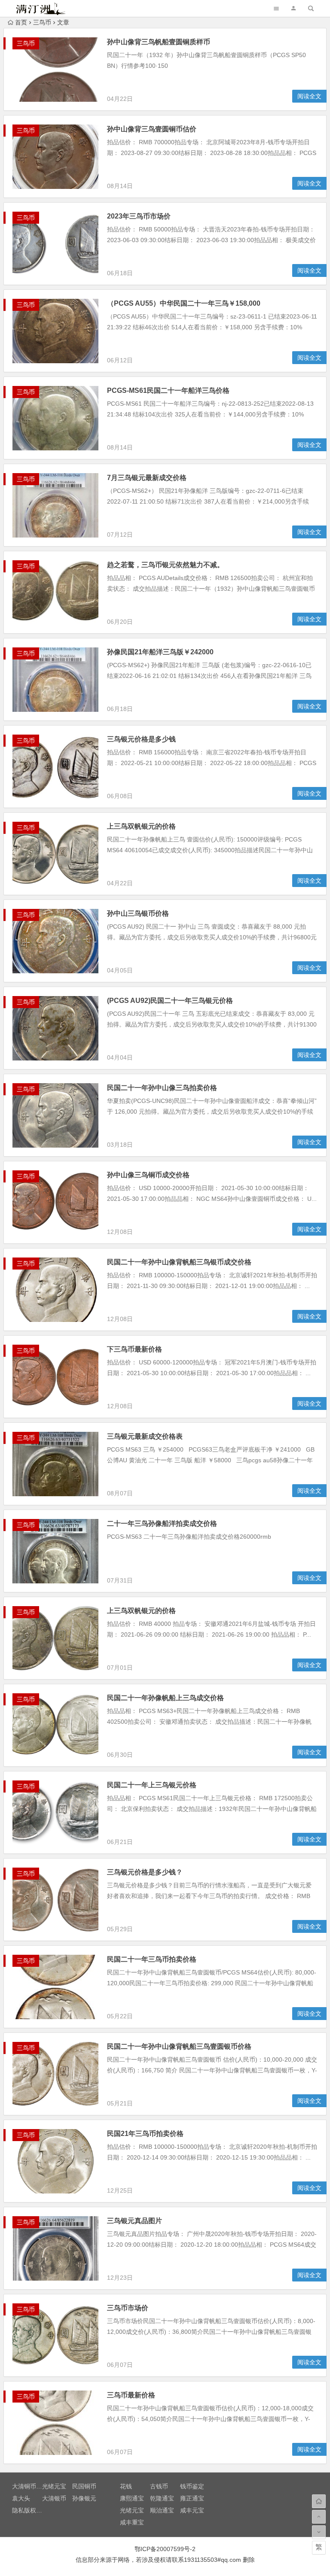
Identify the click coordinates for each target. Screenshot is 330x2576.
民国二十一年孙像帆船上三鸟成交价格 (165, 1698)
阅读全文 (309, 96)
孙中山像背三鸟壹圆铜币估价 (152, 129)
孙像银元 (84, 2498)
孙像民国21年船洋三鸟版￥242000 (160, 652)
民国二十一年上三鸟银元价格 (152, 1785)
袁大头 (21, 2498)
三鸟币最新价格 (131, 2395)
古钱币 (159, 2486)
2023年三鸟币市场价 (139, 216)
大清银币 (54, 2498)
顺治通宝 (162, 2510)
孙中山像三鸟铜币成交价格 (148, 1175)
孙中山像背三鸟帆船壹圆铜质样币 (159, 42)
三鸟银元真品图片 (134, 2221)
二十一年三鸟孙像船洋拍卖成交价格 (162, 1523)
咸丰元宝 (192, 2510)
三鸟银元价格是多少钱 (141, 739)
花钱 (126, 2486)
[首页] (319, 2501)
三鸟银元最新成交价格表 (145, 1436)
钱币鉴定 (192, 2486)
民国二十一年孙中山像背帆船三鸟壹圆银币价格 (179, 2046)
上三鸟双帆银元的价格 (141, 826)
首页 (21, 22)
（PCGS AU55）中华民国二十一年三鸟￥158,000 (184, 303)
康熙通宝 (132, 2498)
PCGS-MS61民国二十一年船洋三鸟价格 (168, 390)
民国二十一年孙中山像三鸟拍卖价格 (162, 1088)
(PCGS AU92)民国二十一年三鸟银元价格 (170, 1001)
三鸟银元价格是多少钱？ (145, 1872)
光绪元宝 (54, 2486)
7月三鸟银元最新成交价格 (147, 478)
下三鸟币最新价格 (134, 1349)
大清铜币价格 (30, 2486)
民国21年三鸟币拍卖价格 (145, 2134)
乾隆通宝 (162, 2498)
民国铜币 (84, 2486)
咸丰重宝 (132, 2522)
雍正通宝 (192, 2498)
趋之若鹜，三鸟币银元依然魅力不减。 (165, 565)
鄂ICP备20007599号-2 (165, 2549)
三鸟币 (42, 22)
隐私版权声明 (30, 2510)
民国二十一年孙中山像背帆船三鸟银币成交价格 (179, 1262)
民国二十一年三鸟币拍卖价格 (152, 1959)
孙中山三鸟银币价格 (138, 913)
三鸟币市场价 (128, 2308)
